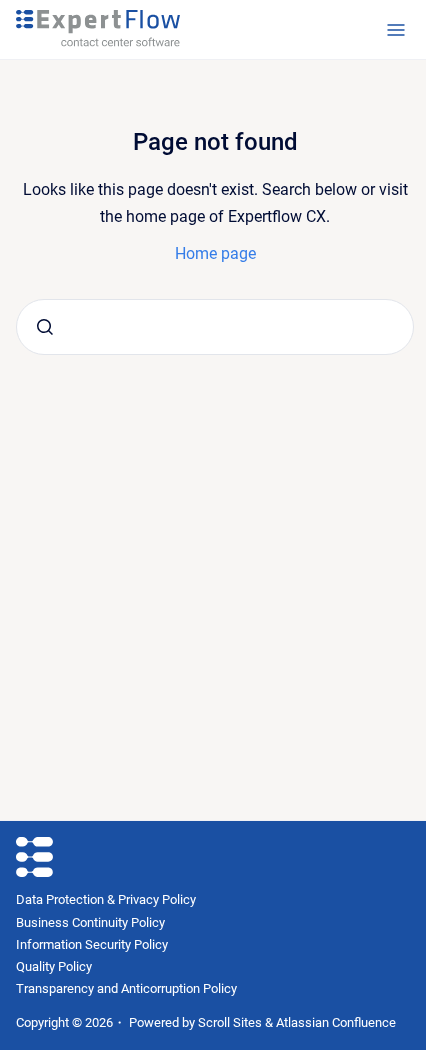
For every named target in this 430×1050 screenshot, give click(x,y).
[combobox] (215, 327)
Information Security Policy (92, 944)
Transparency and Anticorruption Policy (126, 988)
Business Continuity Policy (90, 922)
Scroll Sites (230, 1022)
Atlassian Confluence (336, 1022)
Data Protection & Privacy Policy (106, 899)
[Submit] (45, 327)
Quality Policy (54, 966)
